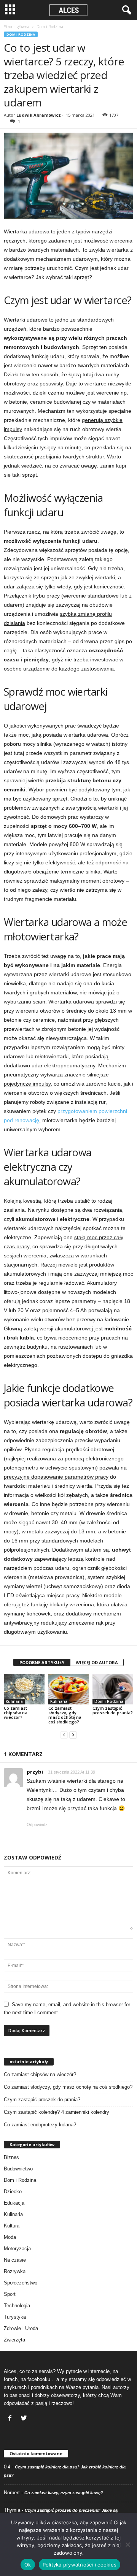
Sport (10, 2294)
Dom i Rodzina (21, 34)
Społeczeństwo (21, 2283)
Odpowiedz (37, 1825)
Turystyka (15, 2317)
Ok (28, 2565)
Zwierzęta (14, 2340)
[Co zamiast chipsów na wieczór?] (24, 1689)
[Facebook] (11, 2419)
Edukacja (14, 2203)
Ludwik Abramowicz (39, 115)
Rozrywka (15, 2271)
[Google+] (25, 2419)
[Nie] (127, 2544)
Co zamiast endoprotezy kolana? (40, 2125)
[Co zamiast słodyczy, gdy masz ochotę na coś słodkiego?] (69, 1689)
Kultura (12, 2226)
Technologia (17, 2306)
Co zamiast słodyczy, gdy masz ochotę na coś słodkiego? (65, 1715)
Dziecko (13, 2192)
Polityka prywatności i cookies (80, 2565)
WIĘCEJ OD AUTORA (97, 1662)
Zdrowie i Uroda (21, 2328)
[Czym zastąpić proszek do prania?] (113, 1689)
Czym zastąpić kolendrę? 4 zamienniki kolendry (57, 2112)
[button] (125, 10)
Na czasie (15, 2260)
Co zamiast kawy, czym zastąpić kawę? (64, 2493)
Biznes (11, 2157)
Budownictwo (18, 2169)
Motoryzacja (17, 2249)
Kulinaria (14, 1701)
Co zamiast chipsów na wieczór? (16, 1713)
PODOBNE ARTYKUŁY (42, 1662)
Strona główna (17, 27)
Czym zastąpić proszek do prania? (113, 1710)
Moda (10, 2237)
